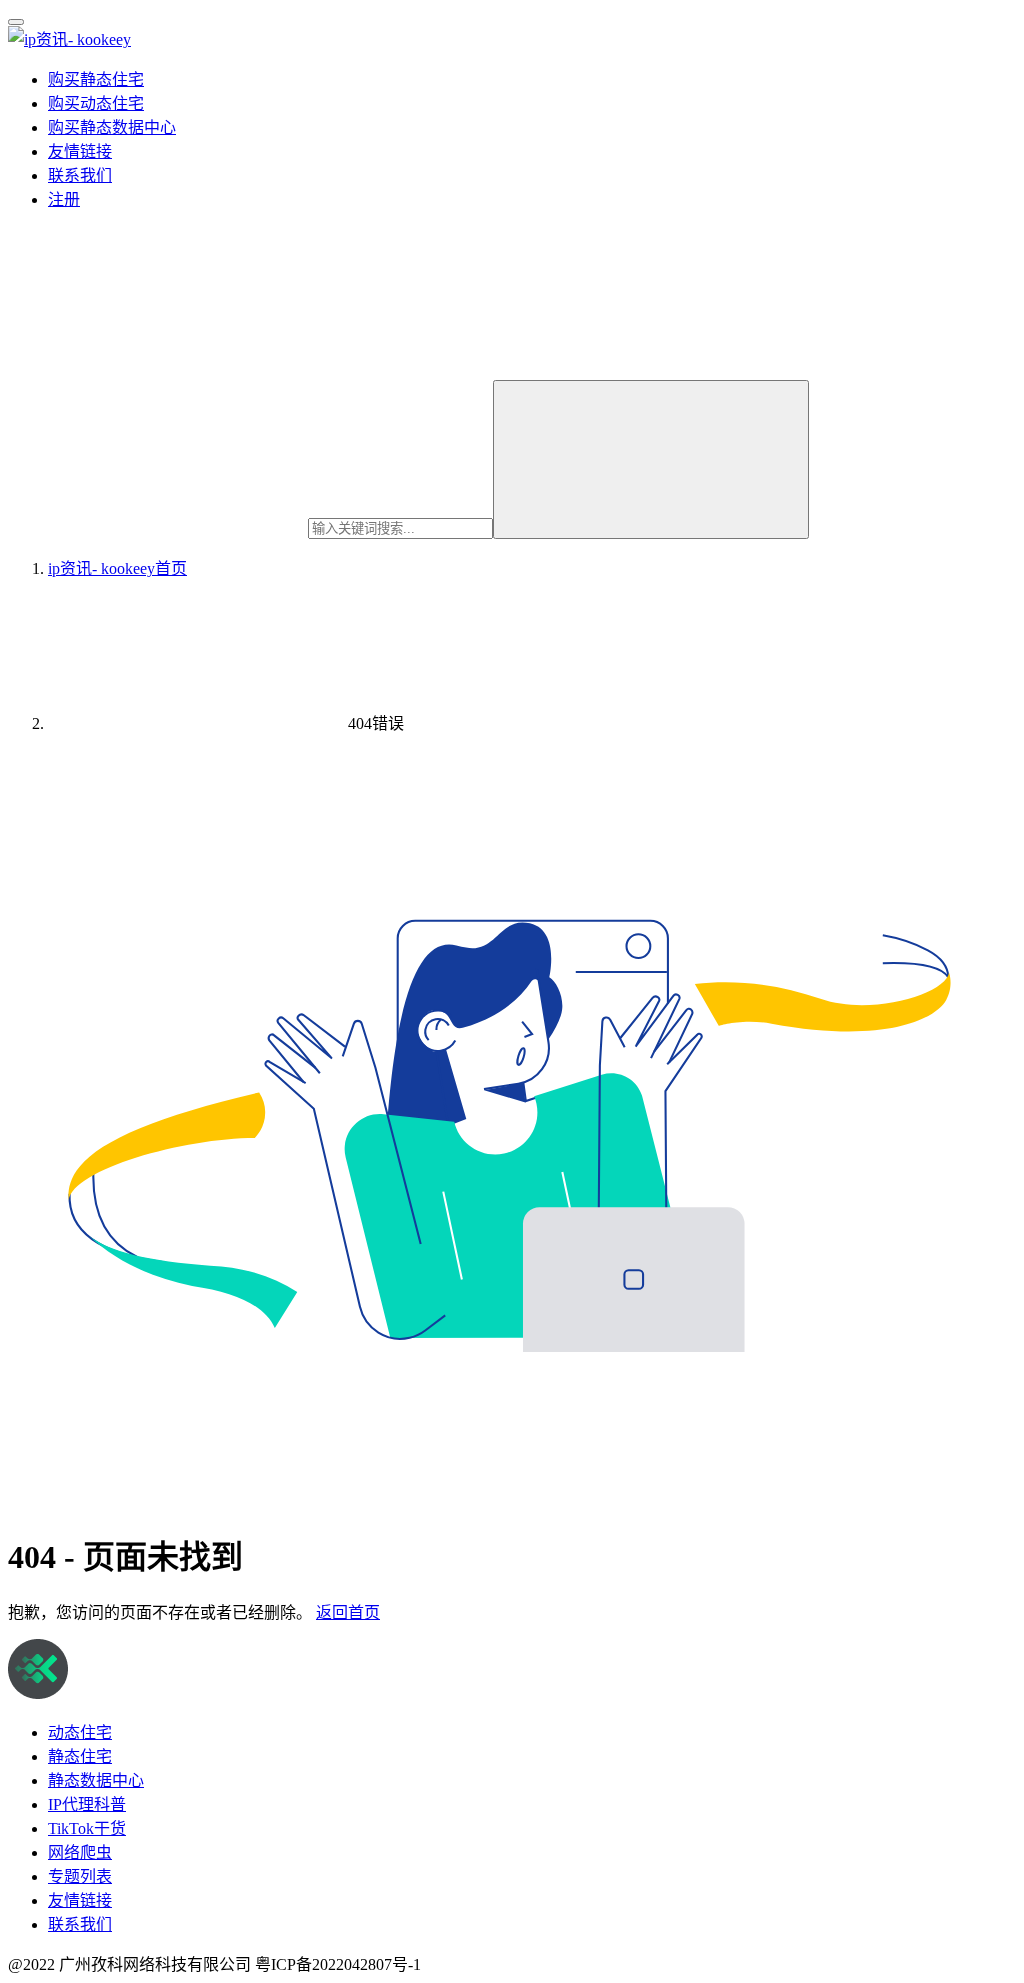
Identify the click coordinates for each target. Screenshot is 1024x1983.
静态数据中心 (96, 1780)
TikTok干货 (87, 1828)
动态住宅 (80, 1732)
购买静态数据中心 (112, 127)
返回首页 (348, 1612)
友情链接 (80, 151)
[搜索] (651, 459)
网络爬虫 (80, 1852)
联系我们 (80, 175)
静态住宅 (80, 1756)
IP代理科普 (87, 1804)
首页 (117, 568)
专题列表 (80, 1876)
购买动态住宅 (96, 103)
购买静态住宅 (96, 79)
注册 (64, 199)
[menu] (16, 22)
